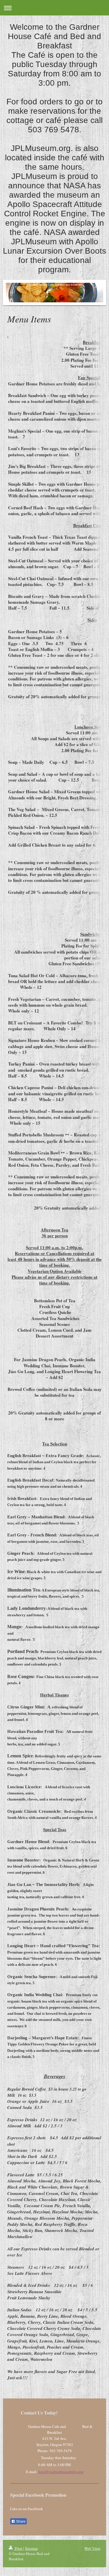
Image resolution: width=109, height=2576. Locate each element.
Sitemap (31, 2548)
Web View (92, 2548)
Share (20, 2521)
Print (19, 2548)
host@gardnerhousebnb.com (61, 2472)
